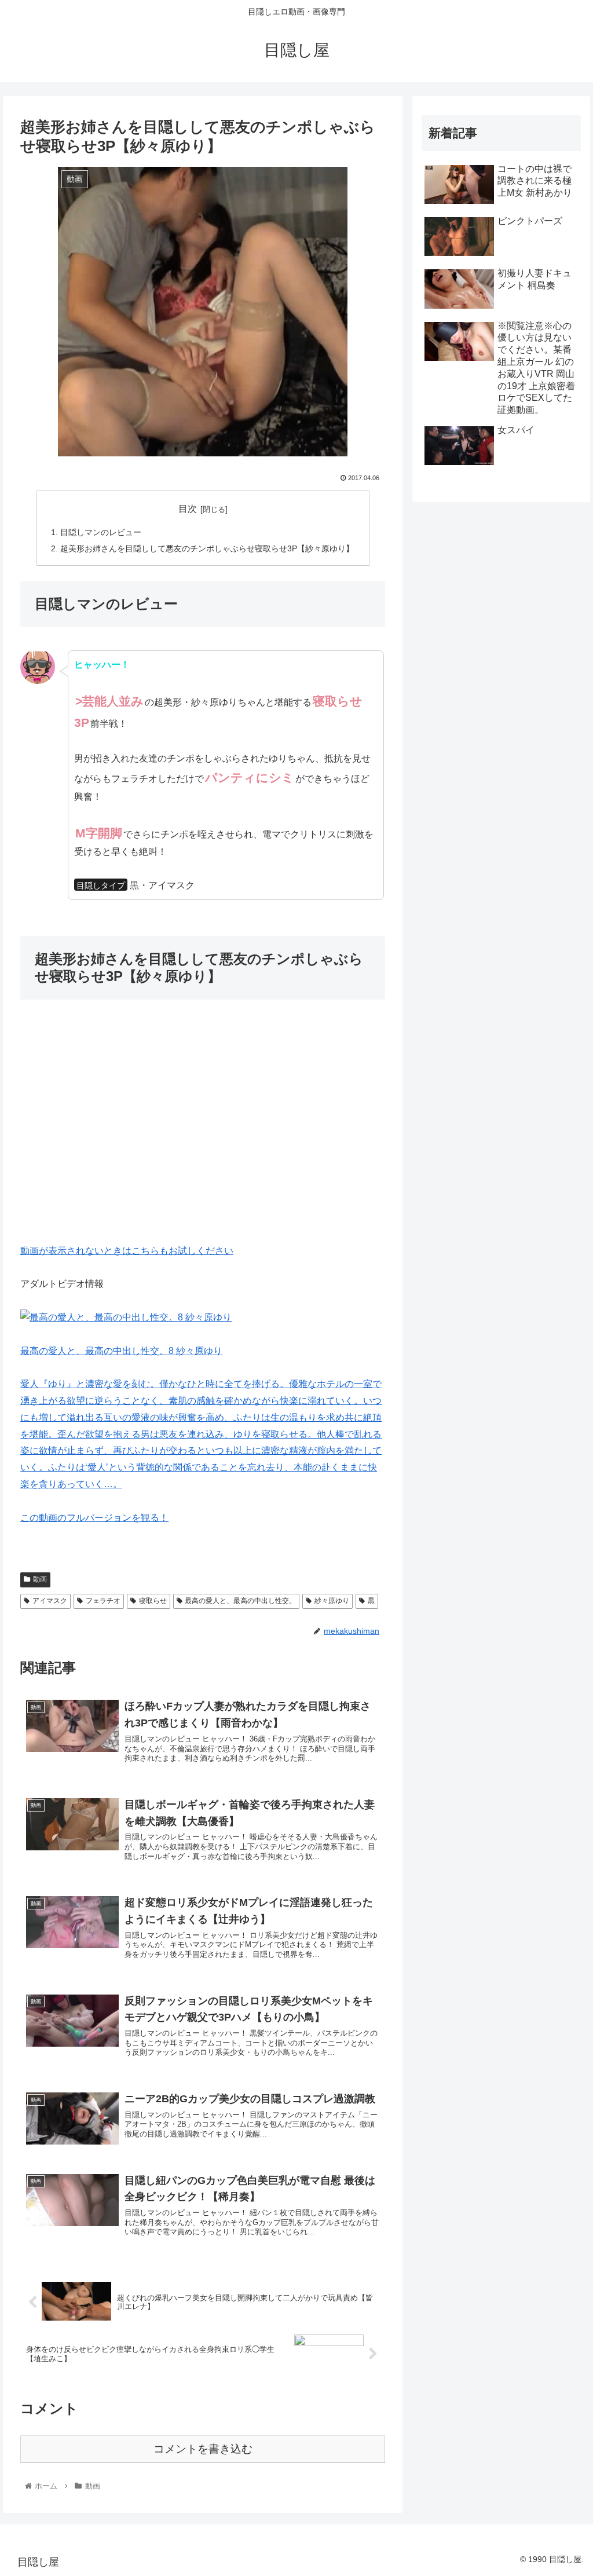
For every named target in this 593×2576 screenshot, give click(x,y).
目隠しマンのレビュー (101, 532)
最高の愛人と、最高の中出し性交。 (240, 1601)
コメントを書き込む (203, 2449)
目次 (188, 509)
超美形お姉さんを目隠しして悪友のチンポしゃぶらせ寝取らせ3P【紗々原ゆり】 (207, 548)
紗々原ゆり (332, 1601)
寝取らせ (153, 1601)
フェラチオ (103, 1601)
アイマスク (50, 1601)
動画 (40, 1579)
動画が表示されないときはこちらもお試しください (127, 1251)
